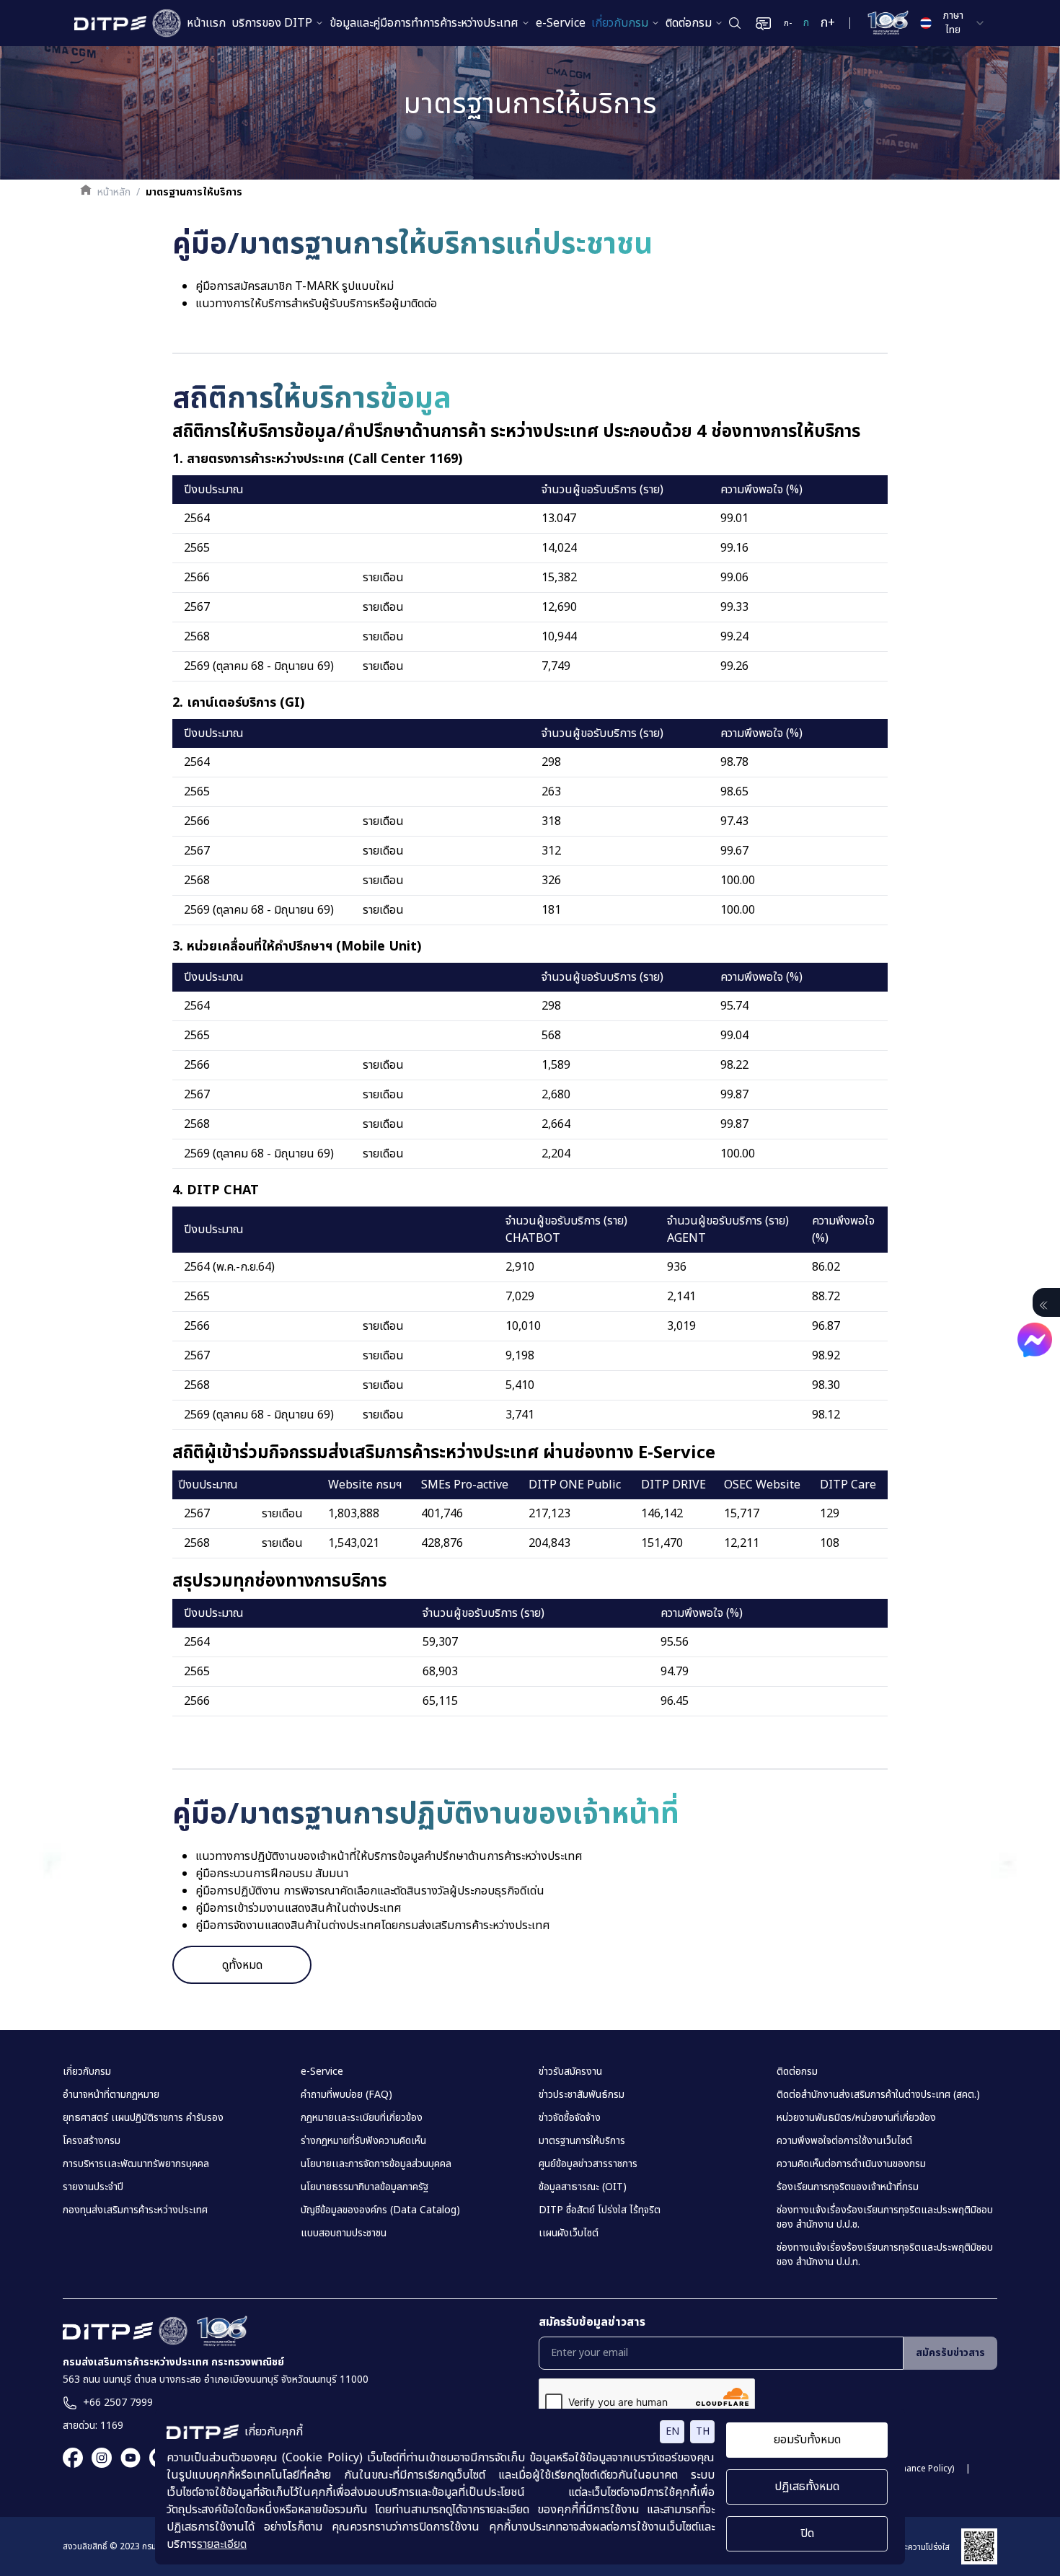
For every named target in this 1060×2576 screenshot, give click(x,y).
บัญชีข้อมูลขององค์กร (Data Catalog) (380, 2210)
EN (672, 2431)
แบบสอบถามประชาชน (344, 2233)
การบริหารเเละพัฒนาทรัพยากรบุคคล (136, 2164)
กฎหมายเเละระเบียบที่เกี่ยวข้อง (362, 2118)
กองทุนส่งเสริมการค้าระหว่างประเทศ (135, 2210)
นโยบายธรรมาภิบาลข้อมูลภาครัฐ (365, 2187)
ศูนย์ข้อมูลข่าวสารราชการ (588, 2164)
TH (703, 2431)
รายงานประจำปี (93, 2187)
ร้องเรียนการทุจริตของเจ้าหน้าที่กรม (848, 2187)
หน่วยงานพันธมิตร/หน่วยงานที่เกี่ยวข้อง (856, 2118)
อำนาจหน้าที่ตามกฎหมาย (111, 2095)
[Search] (735, 23)
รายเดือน (383, 578)
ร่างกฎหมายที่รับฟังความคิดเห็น (363, 2141)
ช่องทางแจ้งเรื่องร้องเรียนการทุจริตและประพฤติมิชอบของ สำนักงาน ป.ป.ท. (885, 2255)
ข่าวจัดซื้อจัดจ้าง (570, 2118)
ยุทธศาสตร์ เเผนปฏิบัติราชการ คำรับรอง (143, 2118)
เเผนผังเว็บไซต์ (569, 2233)
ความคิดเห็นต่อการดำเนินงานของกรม (851, 2164)
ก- (788, 23)
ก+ (828, 23)
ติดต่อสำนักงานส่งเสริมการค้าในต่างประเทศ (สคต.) (878, 2095)
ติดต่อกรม (689, 23)
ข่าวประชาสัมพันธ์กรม (582, 2095)
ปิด (807, 2533)
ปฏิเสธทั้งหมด (807, 2487)
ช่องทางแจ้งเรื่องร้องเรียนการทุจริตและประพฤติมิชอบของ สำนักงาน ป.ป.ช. (885, 2218)
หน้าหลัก (114, 193)
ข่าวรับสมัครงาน (570, 2072)
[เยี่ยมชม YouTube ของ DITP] (126, 2458)
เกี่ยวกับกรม (620, 23)
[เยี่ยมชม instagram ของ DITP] (97, 2458)
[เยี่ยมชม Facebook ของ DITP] (73, 2458)
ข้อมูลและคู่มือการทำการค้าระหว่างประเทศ (424, 23)
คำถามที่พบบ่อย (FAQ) (346, 2095)
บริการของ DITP (272, 23)
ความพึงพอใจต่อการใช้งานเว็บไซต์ (844, 2141)
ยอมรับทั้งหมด (807, 2440)
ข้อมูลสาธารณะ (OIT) (583, 2187)
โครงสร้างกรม (92, 2141)
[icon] (1043, 1305)
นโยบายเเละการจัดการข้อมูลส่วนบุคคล (376, 2164)
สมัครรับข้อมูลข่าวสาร (592, 2322)
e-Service (561, 23)
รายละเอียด (222, 2544)
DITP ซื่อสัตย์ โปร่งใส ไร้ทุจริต (600, 2210)
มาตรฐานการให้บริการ (582, 2141)
